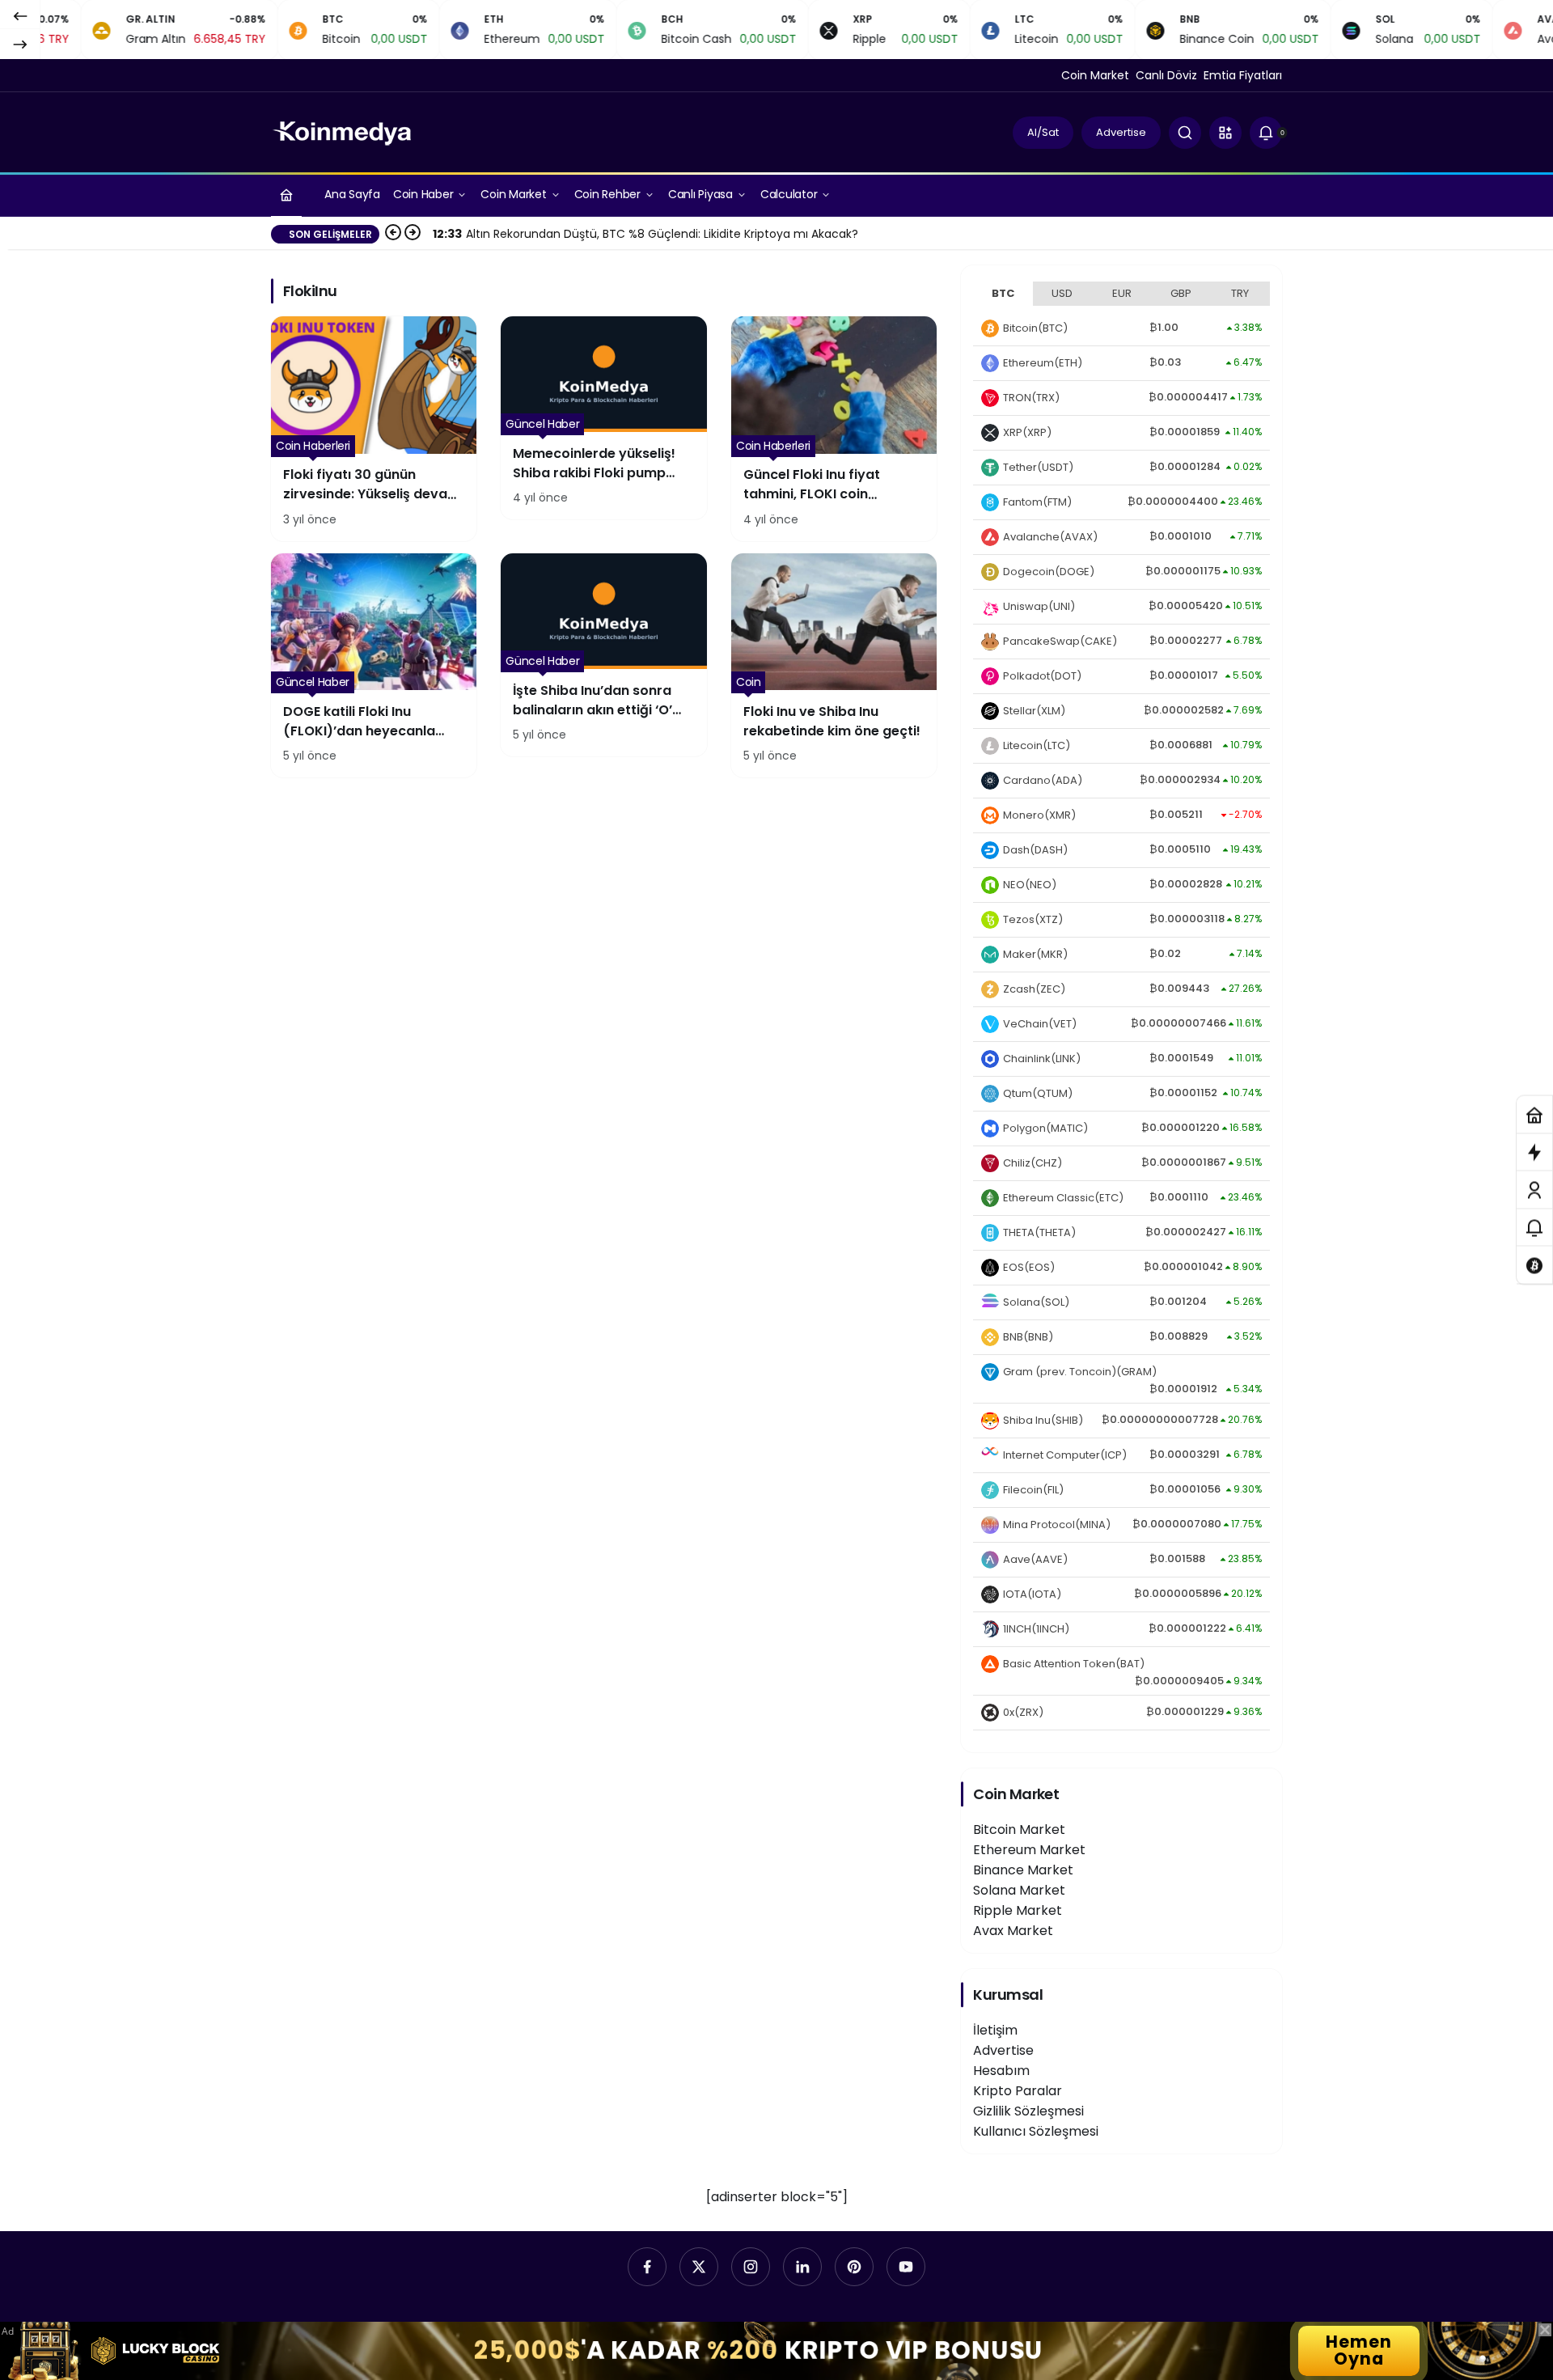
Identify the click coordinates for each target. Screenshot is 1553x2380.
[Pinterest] (854, 2267)
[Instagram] (751, 2267)
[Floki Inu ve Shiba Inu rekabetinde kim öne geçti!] (834, 666)
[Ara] (1185, 133)
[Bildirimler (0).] (1534, 1228)
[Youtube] (906, 2267)
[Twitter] (699, 2267)
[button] (1225, 133)
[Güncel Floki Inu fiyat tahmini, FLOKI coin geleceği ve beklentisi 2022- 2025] (834, 429)
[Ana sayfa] (286, 195)
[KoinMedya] (342, 131)
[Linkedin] (802, 2267)
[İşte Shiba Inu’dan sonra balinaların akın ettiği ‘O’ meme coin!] (603, 655)
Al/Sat (1043, 132)
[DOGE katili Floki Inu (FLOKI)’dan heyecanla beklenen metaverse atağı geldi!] (374, 666)
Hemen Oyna (1359, 2350)
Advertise (1121, 132)
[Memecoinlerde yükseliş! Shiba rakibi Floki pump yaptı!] (603, 418)
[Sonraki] (20, 44)
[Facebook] (647, 2267)
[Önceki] (20, 15)
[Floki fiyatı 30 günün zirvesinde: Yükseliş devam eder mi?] (374, 429)
